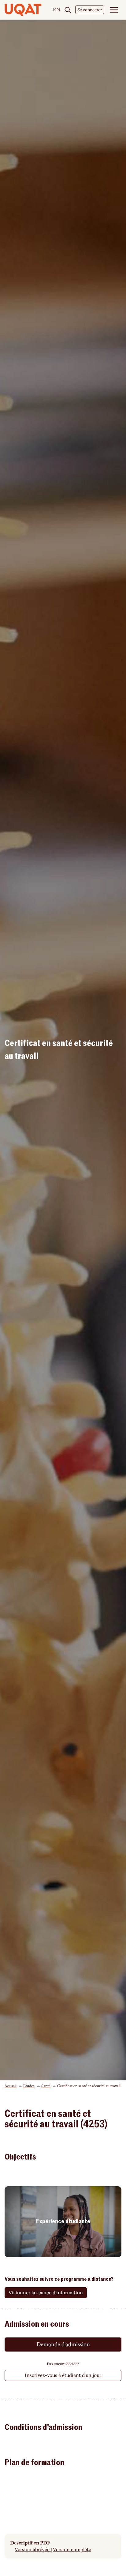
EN (57, 10)
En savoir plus (63, 2222)
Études (29, 2086)
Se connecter (90, 10)
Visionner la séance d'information (46, 2293)
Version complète (72, 2550)
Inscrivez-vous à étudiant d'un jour (63, 2375)
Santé (46, 2086)
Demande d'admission (63, 2344)
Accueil (11, 2086)
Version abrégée (33, 2550)
